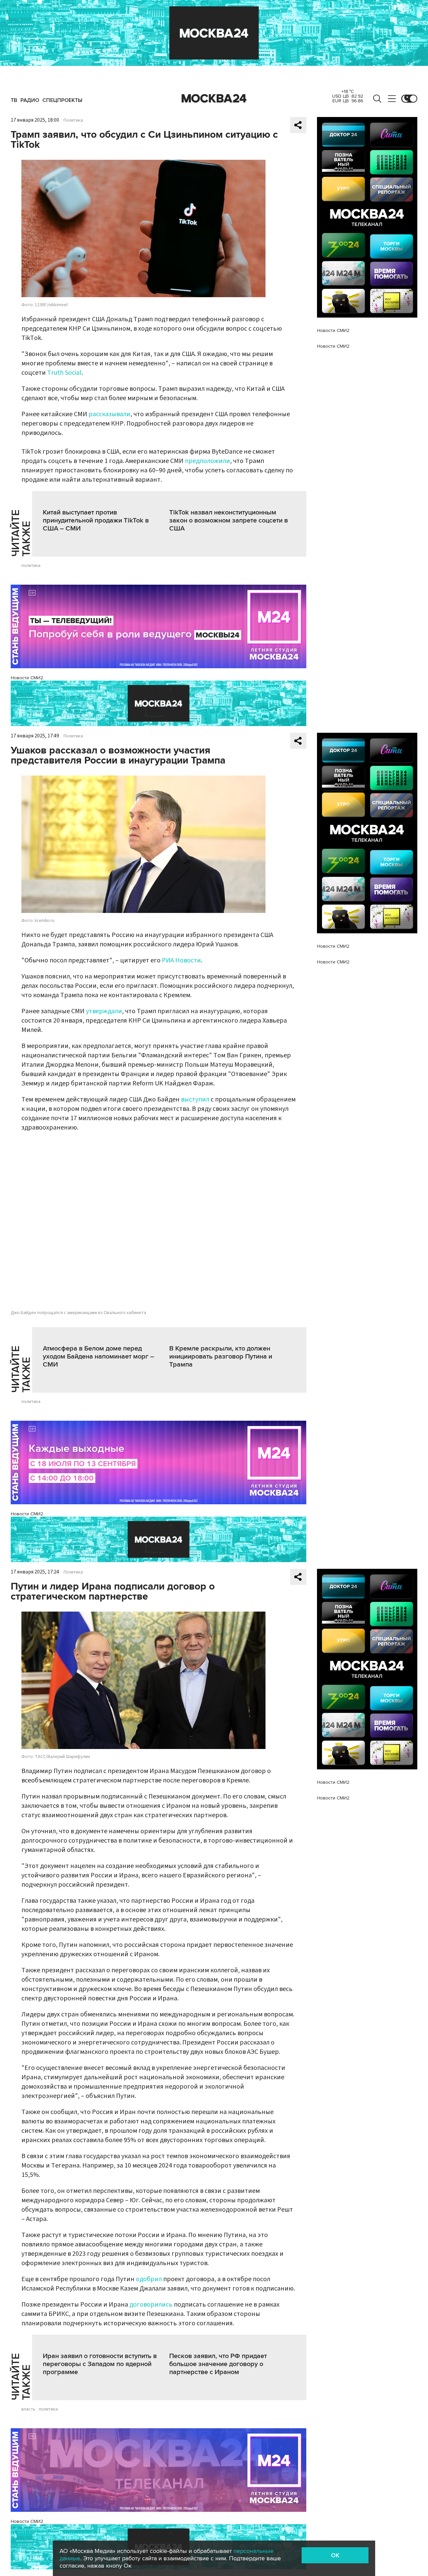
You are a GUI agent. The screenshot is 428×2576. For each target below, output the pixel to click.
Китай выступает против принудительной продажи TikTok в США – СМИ (96, 520)
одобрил (149, 2279)
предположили (207, 461)
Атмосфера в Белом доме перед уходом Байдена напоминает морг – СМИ (98, 1357)
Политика (73, 120)
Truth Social (64, 373)
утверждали (104, 1011)
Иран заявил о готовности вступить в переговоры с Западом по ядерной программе (100, 2364)
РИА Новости (181, 960)
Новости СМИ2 (27, 678)
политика (31, 566)
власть (28, 2409)
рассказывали (110, 414)
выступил (195, 1099)
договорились (151, 2305)
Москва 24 (214, 99)
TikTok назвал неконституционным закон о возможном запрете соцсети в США (229, 520)
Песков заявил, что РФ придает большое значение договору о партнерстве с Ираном (218, 2364)
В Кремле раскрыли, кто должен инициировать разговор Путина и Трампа (221, 1357)
